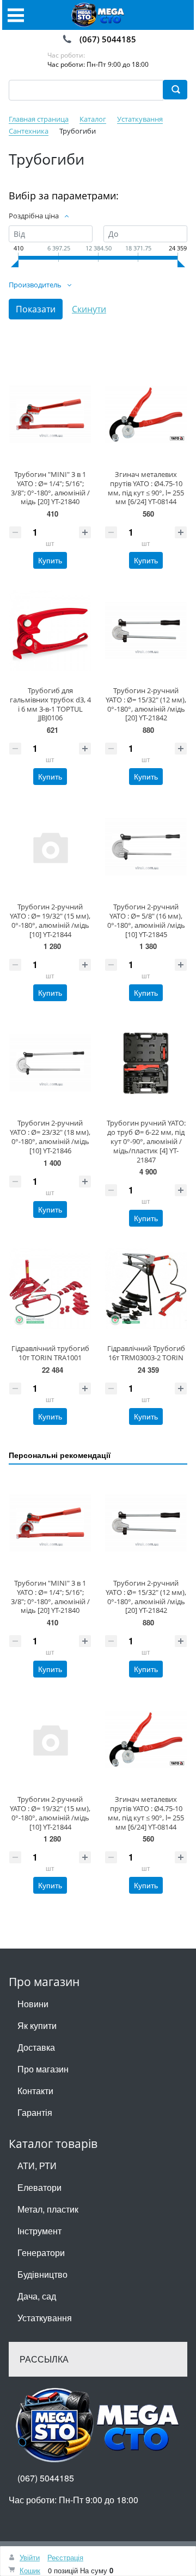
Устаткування (45, 2318)
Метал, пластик (48, 2209)
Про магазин (43, 2069)
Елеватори (39, 2187)
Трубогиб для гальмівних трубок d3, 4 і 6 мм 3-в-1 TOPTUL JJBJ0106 (50, 704)
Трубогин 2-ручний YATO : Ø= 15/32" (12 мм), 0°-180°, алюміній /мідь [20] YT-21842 (146, 704)
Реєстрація (65, 2557)
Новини (33, 2004)
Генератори (41, 2253)
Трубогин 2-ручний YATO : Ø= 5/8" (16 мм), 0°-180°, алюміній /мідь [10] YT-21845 (146, 920)
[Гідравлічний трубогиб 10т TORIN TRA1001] (50, 1289)
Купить (50, 560)
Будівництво (42, 2274)
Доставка (36, 2047)
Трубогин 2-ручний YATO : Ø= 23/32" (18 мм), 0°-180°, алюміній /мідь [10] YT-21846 (50, 1136)
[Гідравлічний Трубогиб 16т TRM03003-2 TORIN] (146, 1289)
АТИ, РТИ (37, 2166)
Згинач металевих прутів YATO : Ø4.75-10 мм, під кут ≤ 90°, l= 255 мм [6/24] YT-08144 (146, 488)
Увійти (30, 2557)
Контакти (35, 2091)
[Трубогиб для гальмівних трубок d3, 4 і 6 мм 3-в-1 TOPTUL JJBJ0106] (50, 631)
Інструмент (39, 2231)
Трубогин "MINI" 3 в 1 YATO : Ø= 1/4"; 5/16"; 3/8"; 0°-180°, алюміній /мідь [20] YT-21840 (50, 488)
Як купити (37, 2025)
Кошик (30, 2570)
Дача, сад (37, 2296)
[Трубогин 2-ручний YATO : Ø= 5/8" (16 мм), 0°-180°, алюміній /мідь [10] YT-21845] (146, 847)
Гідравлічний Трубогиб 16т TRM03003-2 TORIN (146, 1353)
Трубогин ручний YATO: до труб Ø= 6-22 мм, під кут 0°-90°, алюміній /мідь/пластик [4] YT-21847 (146, 1141)
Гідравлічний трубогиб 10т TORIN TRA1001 (50, 1353)
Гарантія (35, 2112)
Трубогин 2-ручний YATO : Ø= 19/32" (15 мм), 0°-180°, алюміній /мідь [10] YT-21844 (50, 920)
